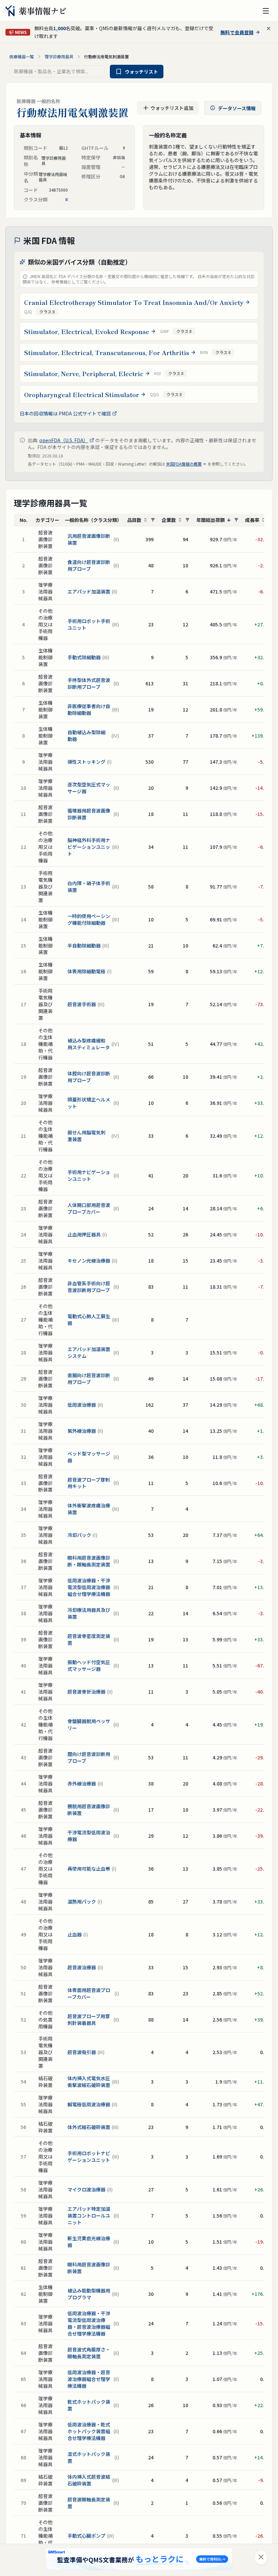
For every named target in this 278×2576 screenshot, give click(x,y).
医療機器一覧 (22, 57)
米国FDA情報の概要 (184, 464)
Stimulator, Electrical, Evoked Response (87, 331)
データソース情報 (237, 108)
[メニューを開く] (266, 11)
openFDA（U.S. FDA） (64, 440)
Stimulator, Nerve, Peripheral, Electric (84, 373)
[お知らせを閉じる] (269, 28)
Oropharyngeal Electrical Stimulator (82, 394)
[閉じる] (261, 2558)
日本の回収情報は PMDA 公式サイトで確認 (65, 413)
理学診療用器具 (59, 57)
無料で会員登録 (237, 32)
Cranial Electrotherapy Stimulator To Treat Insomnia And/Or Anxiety (134, 302)
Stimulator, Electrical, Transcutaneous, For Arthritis (107, 352)
